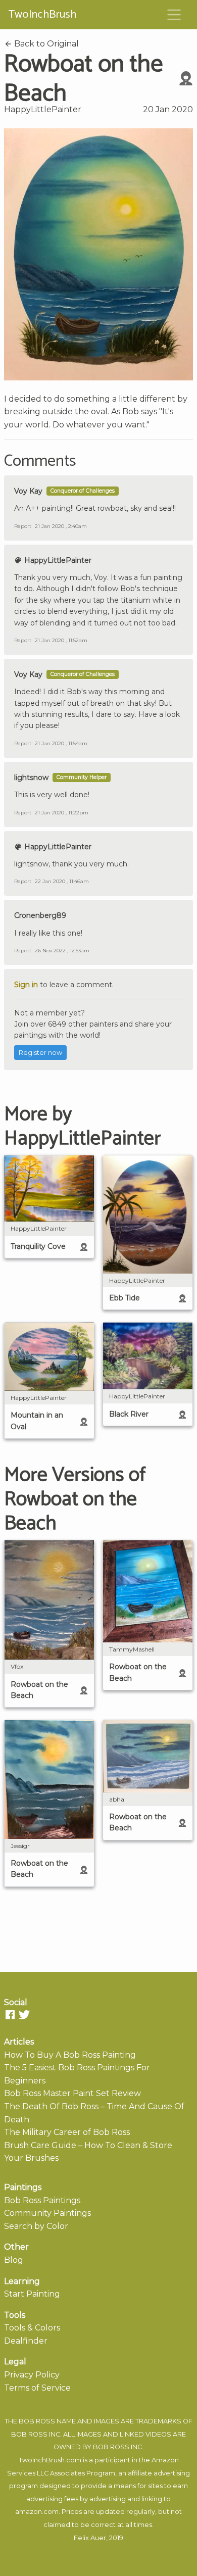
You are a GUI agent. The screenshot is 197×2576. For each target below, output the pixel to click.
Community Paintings (47, 2213)
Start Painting (32, 2294)
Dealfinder (26, 2341)
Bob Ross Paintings (42, 2200)
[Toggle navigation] (174, 15)
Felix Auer (90, 2538)
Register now (40, 1053)
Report (23, 526)
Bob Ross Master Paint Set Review (72, 2093)
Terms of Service (37, 2388)
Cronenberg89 (40, 915)
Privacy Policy (32, 2375)
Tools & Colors (32, 2328)
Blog (14, 2260)
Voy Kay (28, 491)
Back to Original (45, 44)
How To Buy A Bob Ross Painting (70, 2055)
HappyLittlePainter (43, 109)
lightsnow (31, 777)
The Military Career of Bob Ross (67, 2132)
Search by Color (36, 2226)
